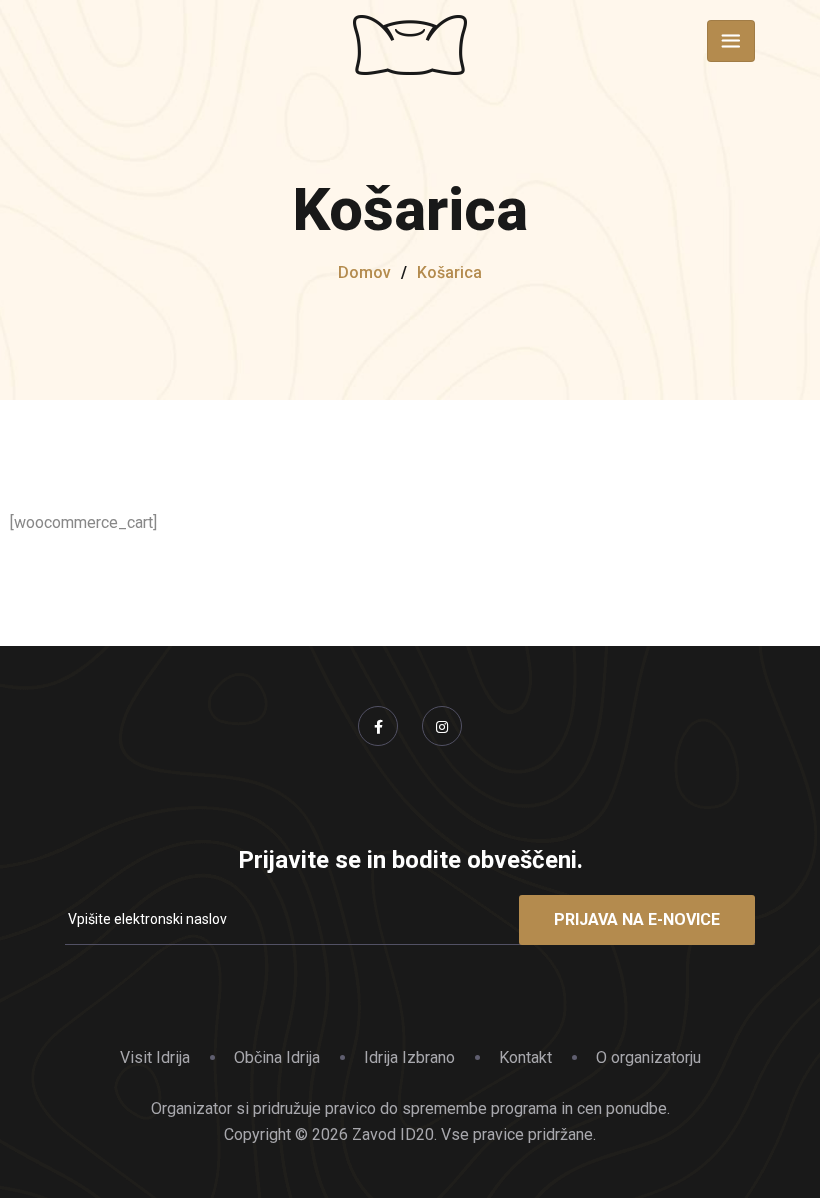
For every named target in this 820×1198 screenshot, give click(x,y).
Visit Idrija (155, 1057)
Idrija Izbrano (409, 1057)
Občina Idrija (277, 1057)
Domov (364, 272)
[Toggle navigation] (731, 41)
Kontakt (525, 1057)
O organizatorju (648, 1057)
